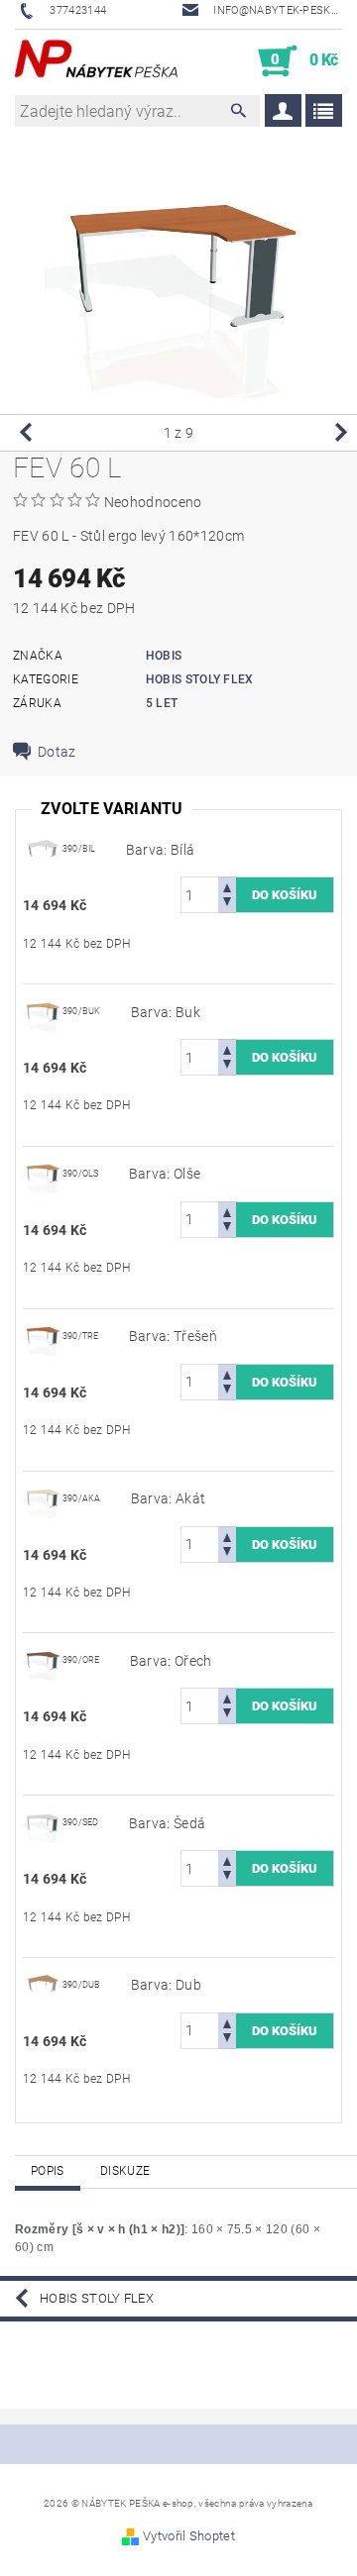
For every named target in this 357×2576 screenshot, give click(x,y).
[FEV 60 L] (43, 1010)
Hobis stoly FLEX (200, 679)
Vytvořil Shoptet (189, 2536)
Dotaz (57, 752)
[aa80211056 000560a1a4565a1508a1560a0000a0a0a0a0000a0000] (43, 1984)
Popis (48, 2171)
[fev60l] (43, 848)
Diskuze (125, 2171)
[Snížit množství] (227, 904)
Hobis (164, 656)
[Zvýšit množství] (227, 886)
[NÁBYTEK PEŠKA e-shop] (97, 61)
